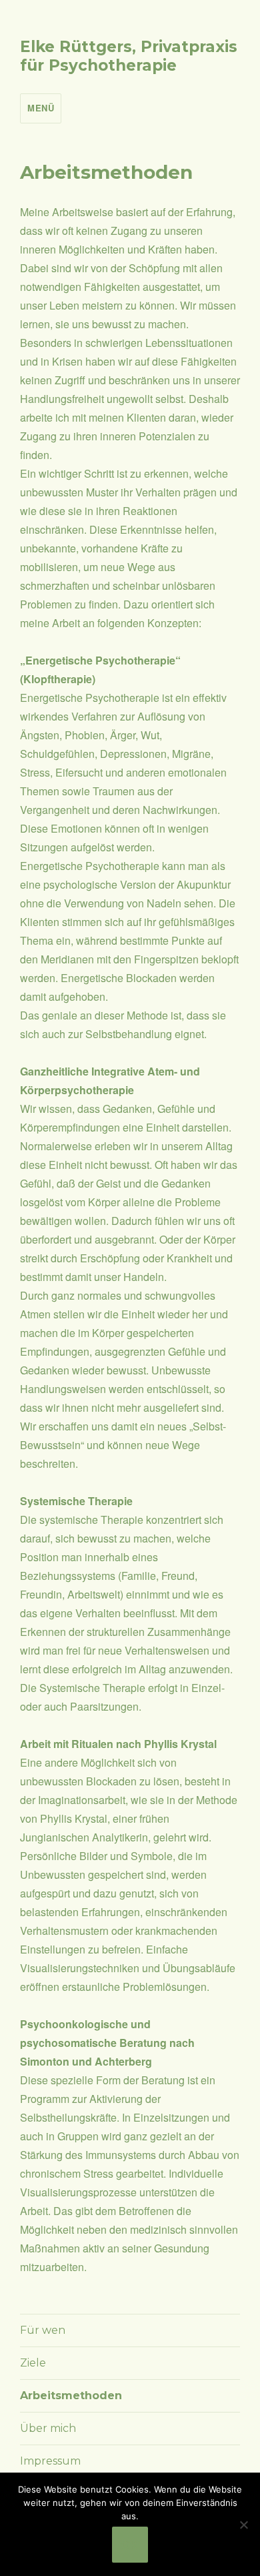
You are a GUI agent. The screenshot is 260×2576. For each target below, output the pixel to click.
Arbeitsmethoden (71, 2396)
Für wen (43, 2330)
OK (130, 2545)
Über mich (48, 2428)
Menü (41, 108)
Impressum (50, 2461)
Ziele (33, 2363)
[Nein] (243, 2525)
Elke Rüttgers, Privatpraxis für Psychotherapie (129, 56)
